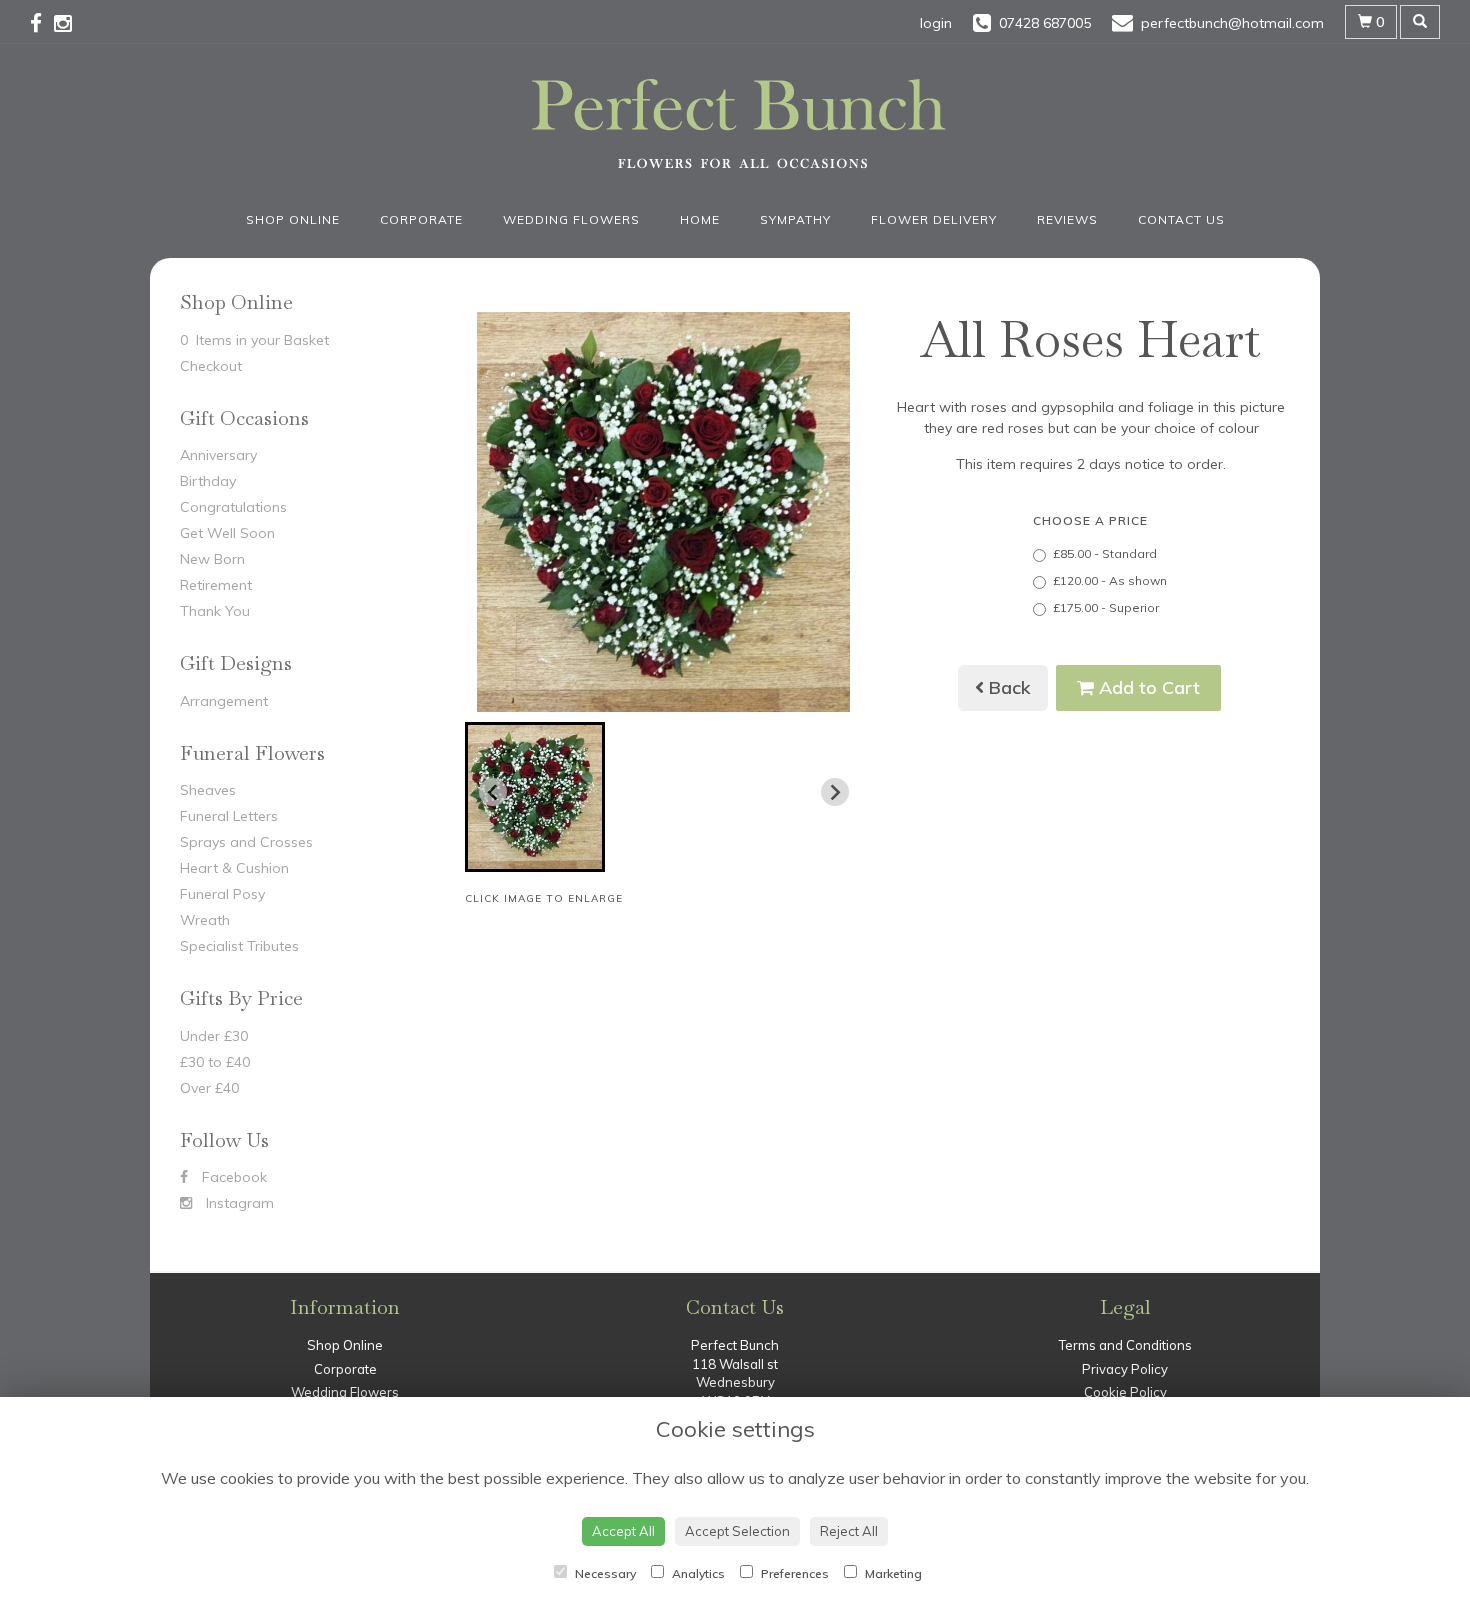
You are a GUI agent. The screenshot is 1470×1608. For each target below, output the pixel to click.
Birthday (208, 481)
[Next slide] (835, 792)
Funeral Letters (229, 816)
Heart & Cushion (234, 868)
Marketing (892, 1573)
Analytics (697, 1573)
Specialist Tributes (239, 946)
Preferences (793, 1573)
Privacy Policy (1125, 1369)
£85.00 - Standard (1105, 553)
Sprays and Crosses (246, 842)
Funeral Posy (222, 894)
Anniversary (218, 455)
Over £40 (209, 1088)
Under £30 (214, 1036)
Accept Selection (737, 1531)
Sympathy (795, 219)
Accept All (623, 1531)
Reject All (849, 1531)
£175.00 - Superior (1106, 607)
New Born (212, 559)
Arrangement (224, 701)
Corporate (421, 219)
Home (700, 219)
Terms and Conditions (1125, 1345)
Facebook (232, 1177)
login (936, 23)
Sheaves (208, 790)
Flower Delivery (934, 219)
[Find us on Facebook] (42, 23)
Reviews (1067, 219)
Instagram (238, 1203)
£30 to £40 (215, 1062)
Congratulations (233, 507)
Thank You (215, 611)
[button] (535, 797)
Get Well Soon (227, 533)
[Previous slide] (493, 792)
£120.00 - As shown (1110, 580)
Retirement (216, 585)
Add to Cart (1147, 687)
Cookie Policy (1125, 1392)
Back (1007, 687)
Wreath (205, 920)
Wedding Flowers (571, 219)
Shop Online (293, 219)
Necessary (604, 1573)
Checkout (211, 366)
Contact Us (1181, 219)
